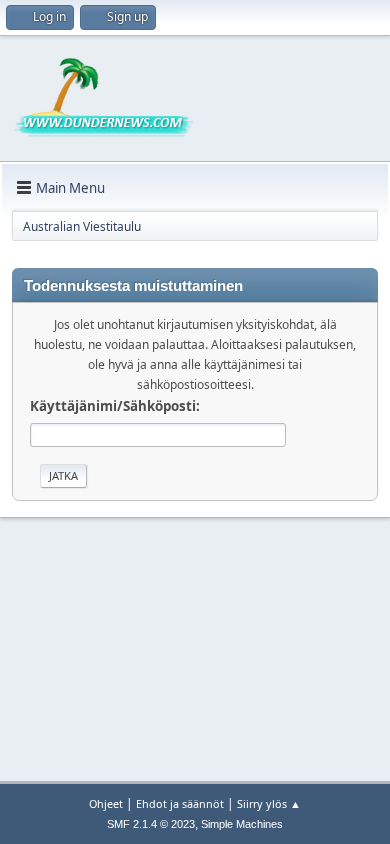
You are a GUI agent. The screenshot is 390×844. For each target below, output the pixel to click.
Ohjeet (106, 803)
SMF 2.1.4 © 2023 (151, 824)
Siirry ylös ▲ (269, 803)
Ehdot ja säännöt (180, 803)
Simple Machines (242, 824)
